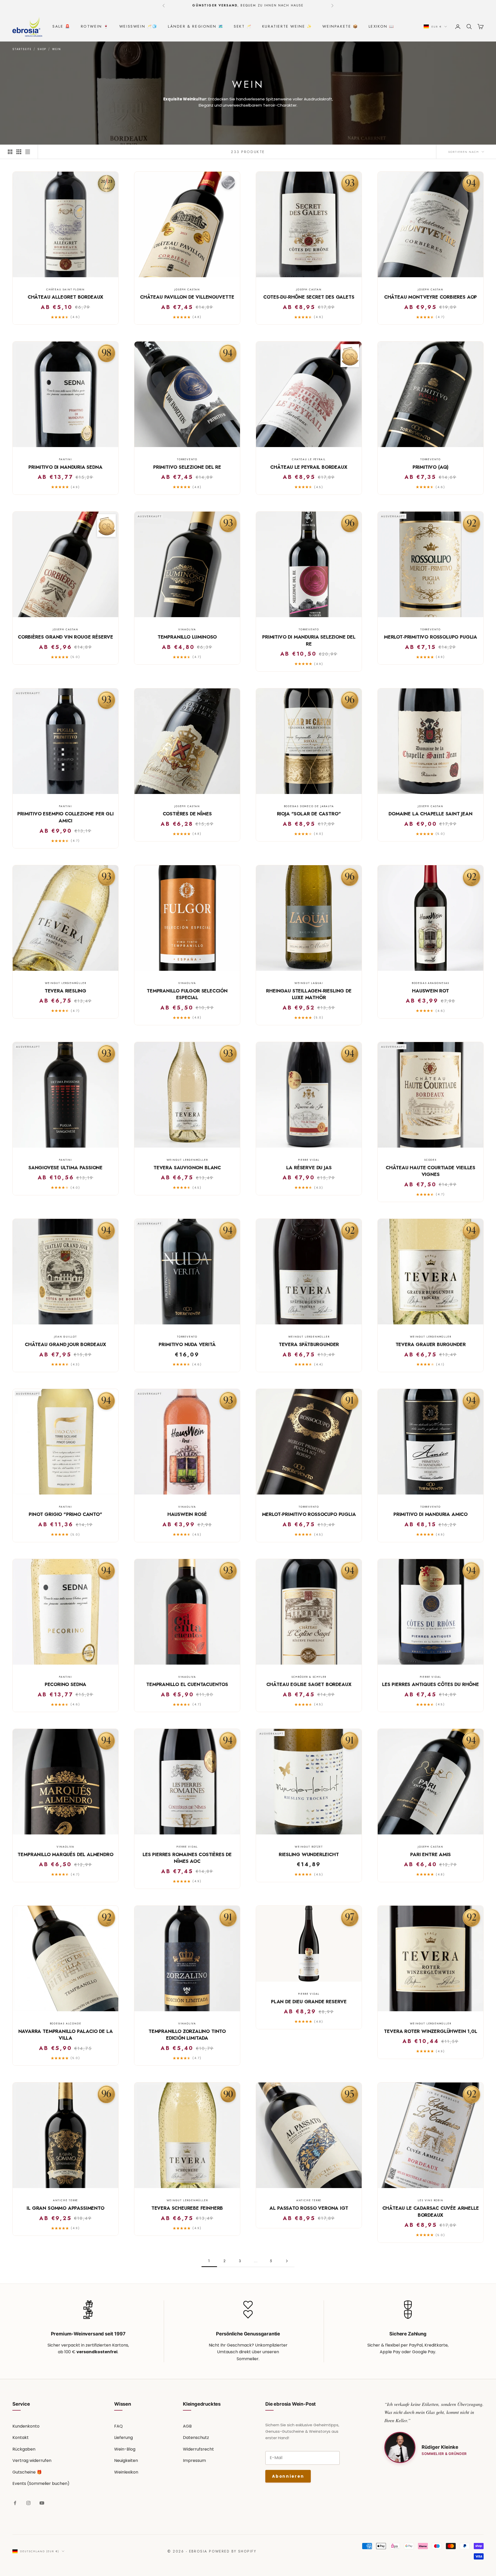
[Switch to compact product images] (28, 152)
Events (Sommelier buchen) (41, 2483)
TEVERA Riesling (65, 991)
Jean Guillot (65, 1337)
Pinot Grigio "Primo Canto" (65, 1514)
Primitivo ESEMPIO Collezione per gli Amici (65, 817)
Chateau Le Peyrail (309, 459)
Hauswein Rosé (187, 1514)
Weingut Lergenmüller (66, 983)
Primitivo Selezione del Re (187, 467)
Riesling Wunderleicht (309, 1855)
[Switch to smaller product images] (19, 152)
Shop (42, 49)
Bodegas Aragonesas (431, 983)
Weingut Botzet (309, 1847)
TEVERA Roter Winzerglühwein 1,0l (430, 2031)
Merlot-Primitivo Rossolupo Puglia (431, 637)
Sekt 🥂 (243, 26)
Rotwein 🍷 (95, 26)
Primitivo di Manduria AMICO (431, 1514)
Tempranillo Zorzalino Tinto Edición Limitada (187, 2035)
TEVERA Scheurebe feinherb (187, 2208)
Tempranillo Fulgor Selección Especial (187, 994)
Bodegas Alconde (66, 2024)
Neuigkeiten (126, 2460)
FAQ (118, 2426)
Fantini (65, 459)
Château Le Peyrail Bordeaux (309, 467)
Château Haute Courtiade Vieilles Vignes (431, 1171)
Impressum (194, 2460)
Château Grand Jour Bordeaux (65, 1345)
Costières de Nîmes (187, 814)
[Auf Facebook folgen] (15, 2503)
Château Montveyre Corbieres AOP (431, 297)
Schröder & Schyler (309, 1677)
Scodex (431, 1160)
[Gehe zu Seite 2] (287, 2261)
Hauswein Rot (431, 991)
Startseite (22, 49)
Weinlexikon (126, 2472)
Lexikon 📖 (382, 26)
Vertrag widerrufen (32, 2460)
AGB (187, 2426)
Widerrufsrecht (198, 2449)
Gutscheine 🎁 (27, 2472)
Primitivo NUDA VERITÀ (187, 1345)
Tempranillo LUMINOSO (187, 637)
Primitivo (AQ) (431, 467)
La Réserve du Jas (309, 1168)
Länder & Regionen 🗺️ (196, 26)
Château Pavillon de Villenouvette (187, 297)
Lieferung (123, 2438)
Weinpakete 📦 (340, 26)
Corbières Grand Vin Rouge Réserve (65, 637)
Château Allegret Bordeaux (65, 297)
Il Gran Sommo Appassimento (65, 2208)
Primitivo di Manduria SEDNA (65, 467)
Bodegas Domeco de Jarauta (309, 806)
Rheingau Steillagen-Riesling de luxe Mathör (309, 994)
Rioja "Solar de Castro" (309, 814)
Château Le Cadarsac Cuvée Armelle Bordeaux (431, 2212)
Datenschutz (196, 2438)
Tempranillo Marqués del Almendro (65, 1855)
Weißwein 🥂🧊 (138, 26)
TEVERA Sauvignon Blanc (187, 1168)
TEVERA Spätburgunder (309, 1345)
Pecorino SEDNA (65, 1684)
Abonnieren (288, 2476)
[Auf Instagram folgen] (28, 2503)
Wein (56, 49)
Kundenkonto (26, 2426)
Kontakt (21, 2438)
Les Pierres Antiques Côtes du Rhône (431, 1684)
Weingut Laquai (309, 983)
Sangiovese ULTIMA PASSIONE (65, 1168)
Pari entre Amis (430, 1855)
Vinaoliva (187, 629)
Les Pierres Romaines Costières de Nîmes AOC (187, 1858)
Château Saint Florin (65, 289)
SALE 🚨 (61, 26)
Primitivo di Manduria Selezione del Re (309, 641)
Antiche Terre (65, 2200)
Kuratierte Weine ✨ (287, 26)
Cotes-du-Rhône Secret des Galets (309, 297)
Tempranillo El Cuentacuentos (187, 1684)
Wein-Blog (125, 2449)
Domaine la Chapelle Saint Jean (430, 814)
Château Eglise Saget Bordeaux (309, 1684)
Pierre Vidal (309, 1160)
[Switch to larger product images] (10, 152)
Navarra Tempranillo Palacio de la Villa (66, 2035)
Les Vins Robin (430, 2200)
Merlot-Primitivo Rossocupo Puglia (309, 1514)
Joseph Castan (187, 289)
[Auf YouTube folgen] (42, 2503)
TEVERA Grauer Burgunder (431, 1345)
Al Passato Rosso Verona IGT (309, 2208)
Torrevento (187, 459)
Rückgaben (24, 2449)
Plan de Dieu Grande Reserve (309, 2002)
